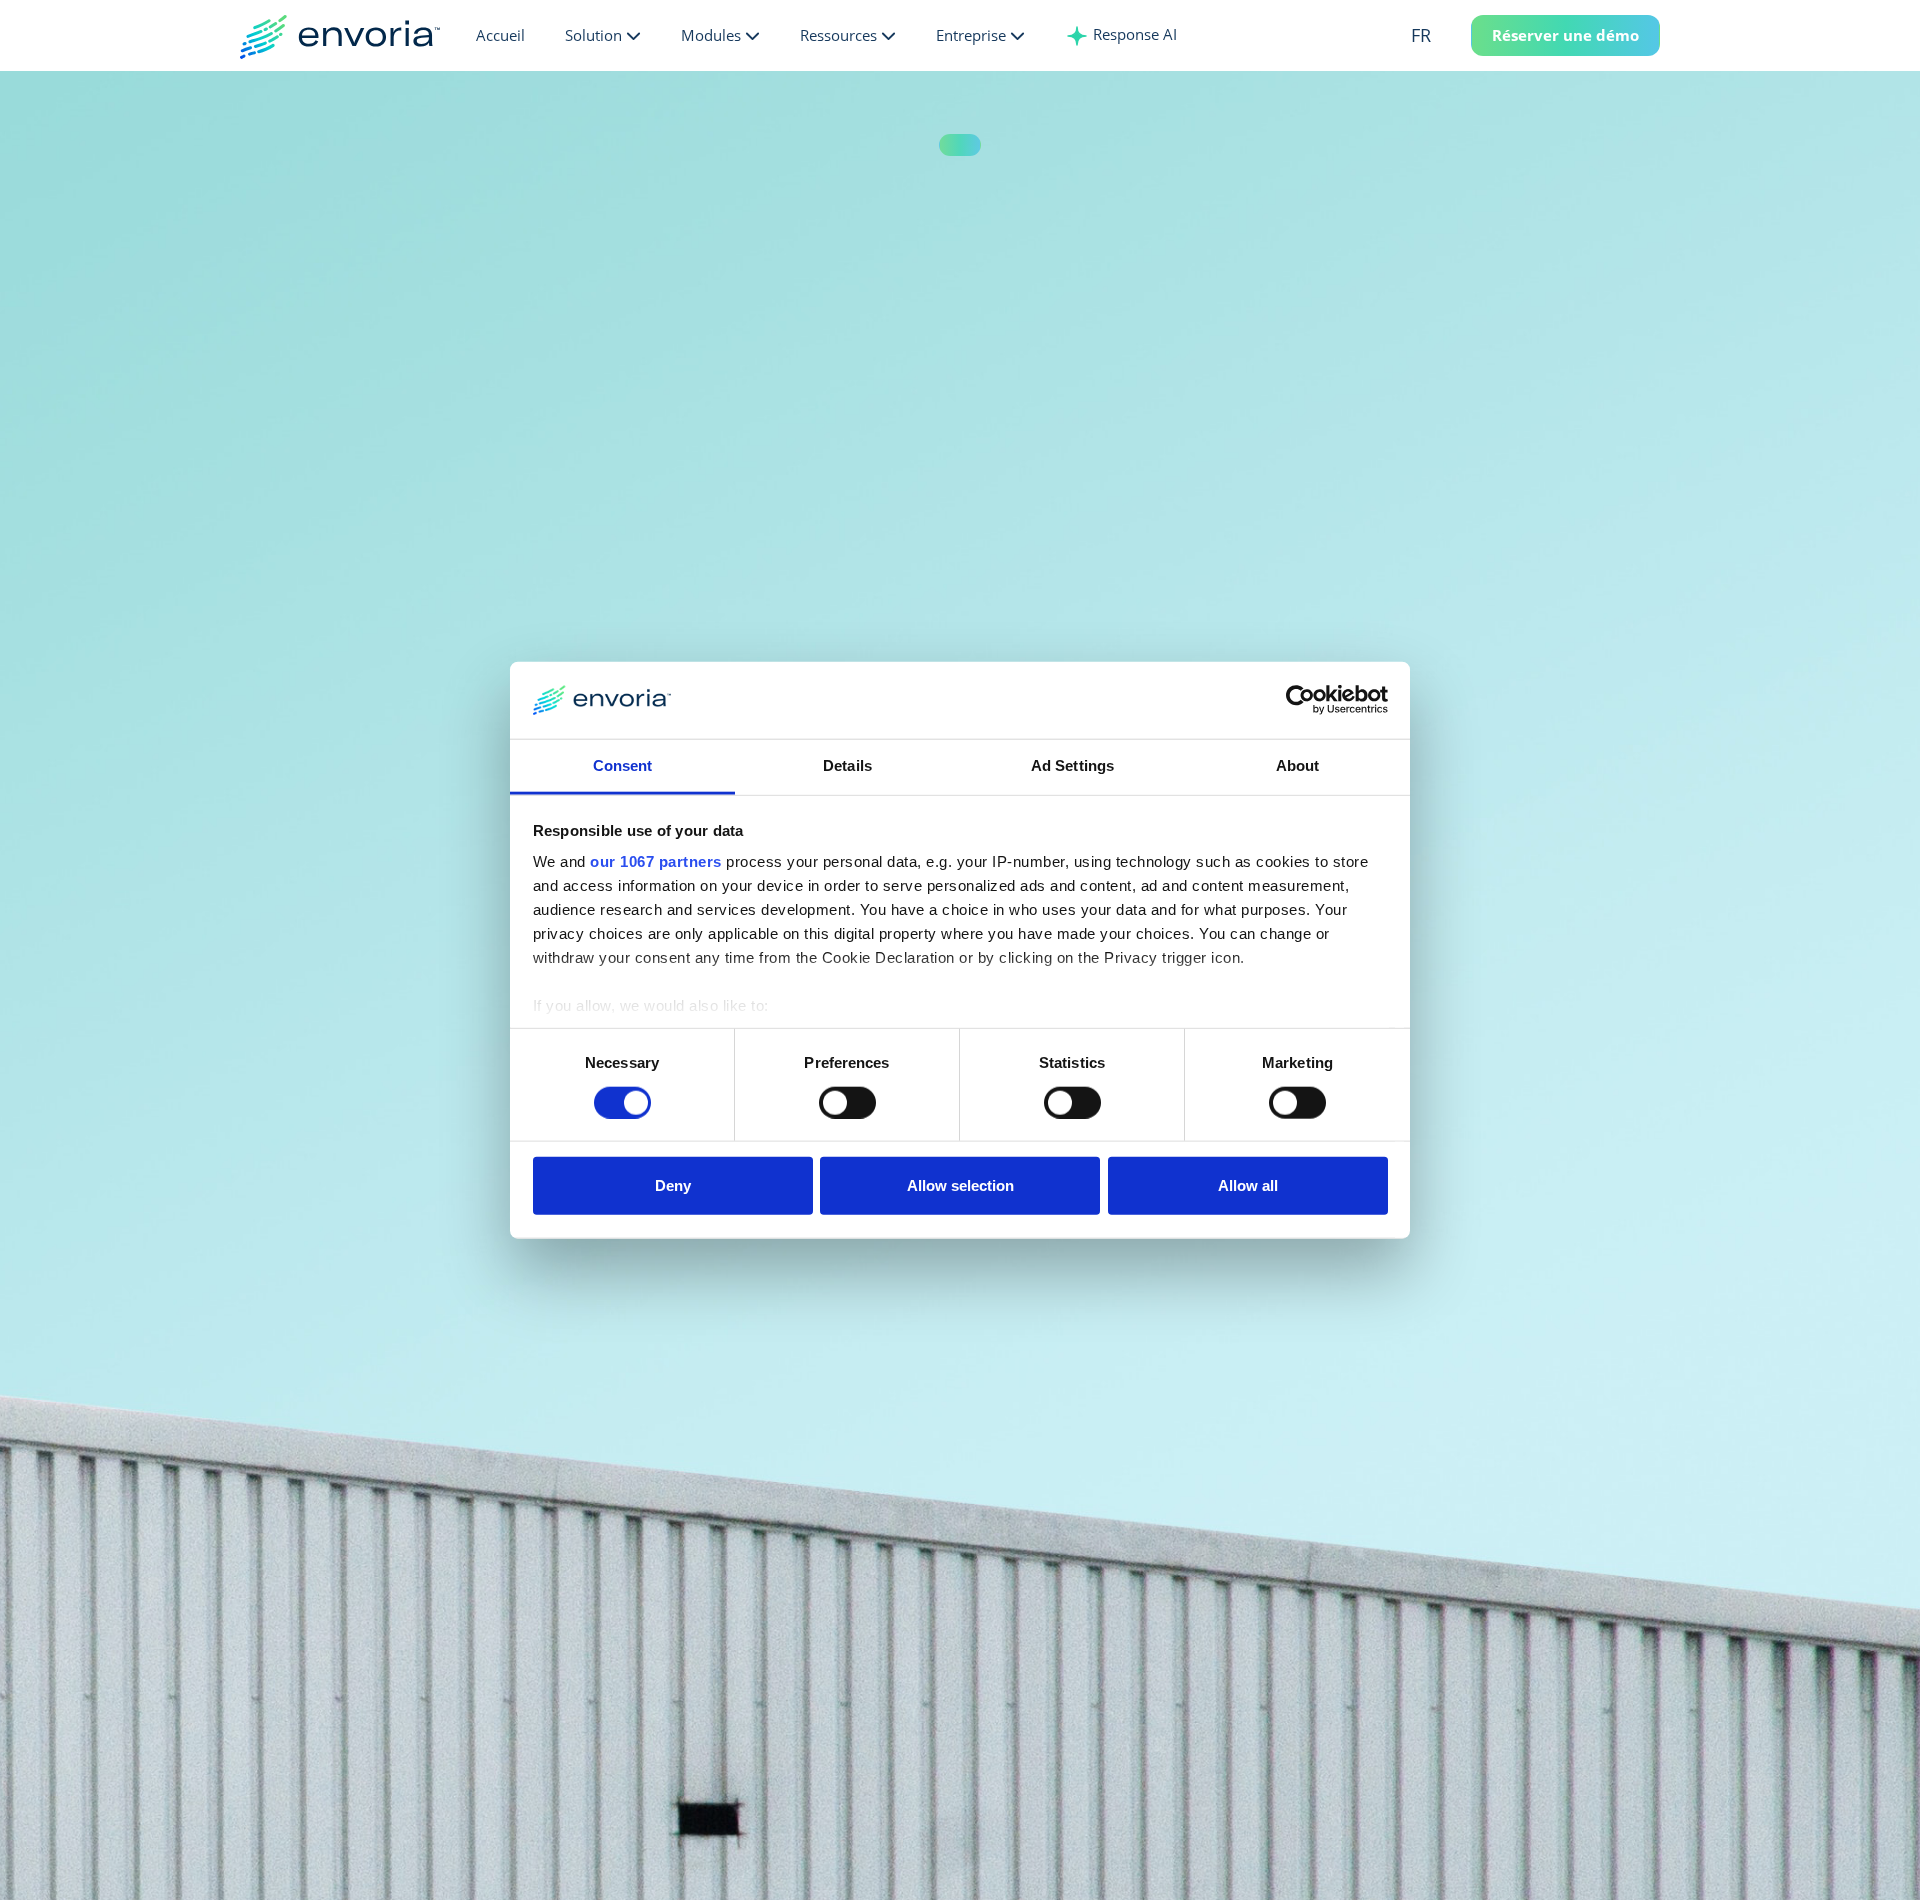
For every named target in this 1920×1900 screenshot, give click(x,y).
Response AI (1133, 34)
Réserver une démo (1565, 35)
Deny (673, 1185)
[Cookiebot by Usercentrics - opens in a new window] (1300, 700)
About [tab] (1298, 765)
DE (1451, 107)
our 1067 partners (656, 861)
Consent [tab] (623, 765)
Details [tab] (847, 765)
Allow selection (960, 1185)
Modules (711, 35)
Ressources (838, 35)
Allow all (1248, 1185)
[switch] (847, 1102)
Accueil (500, 35)
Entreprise (971, 35)
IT (1451, 139)
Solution (593, 35)
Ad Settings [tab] (1072, 765)
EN (1451, 74)
